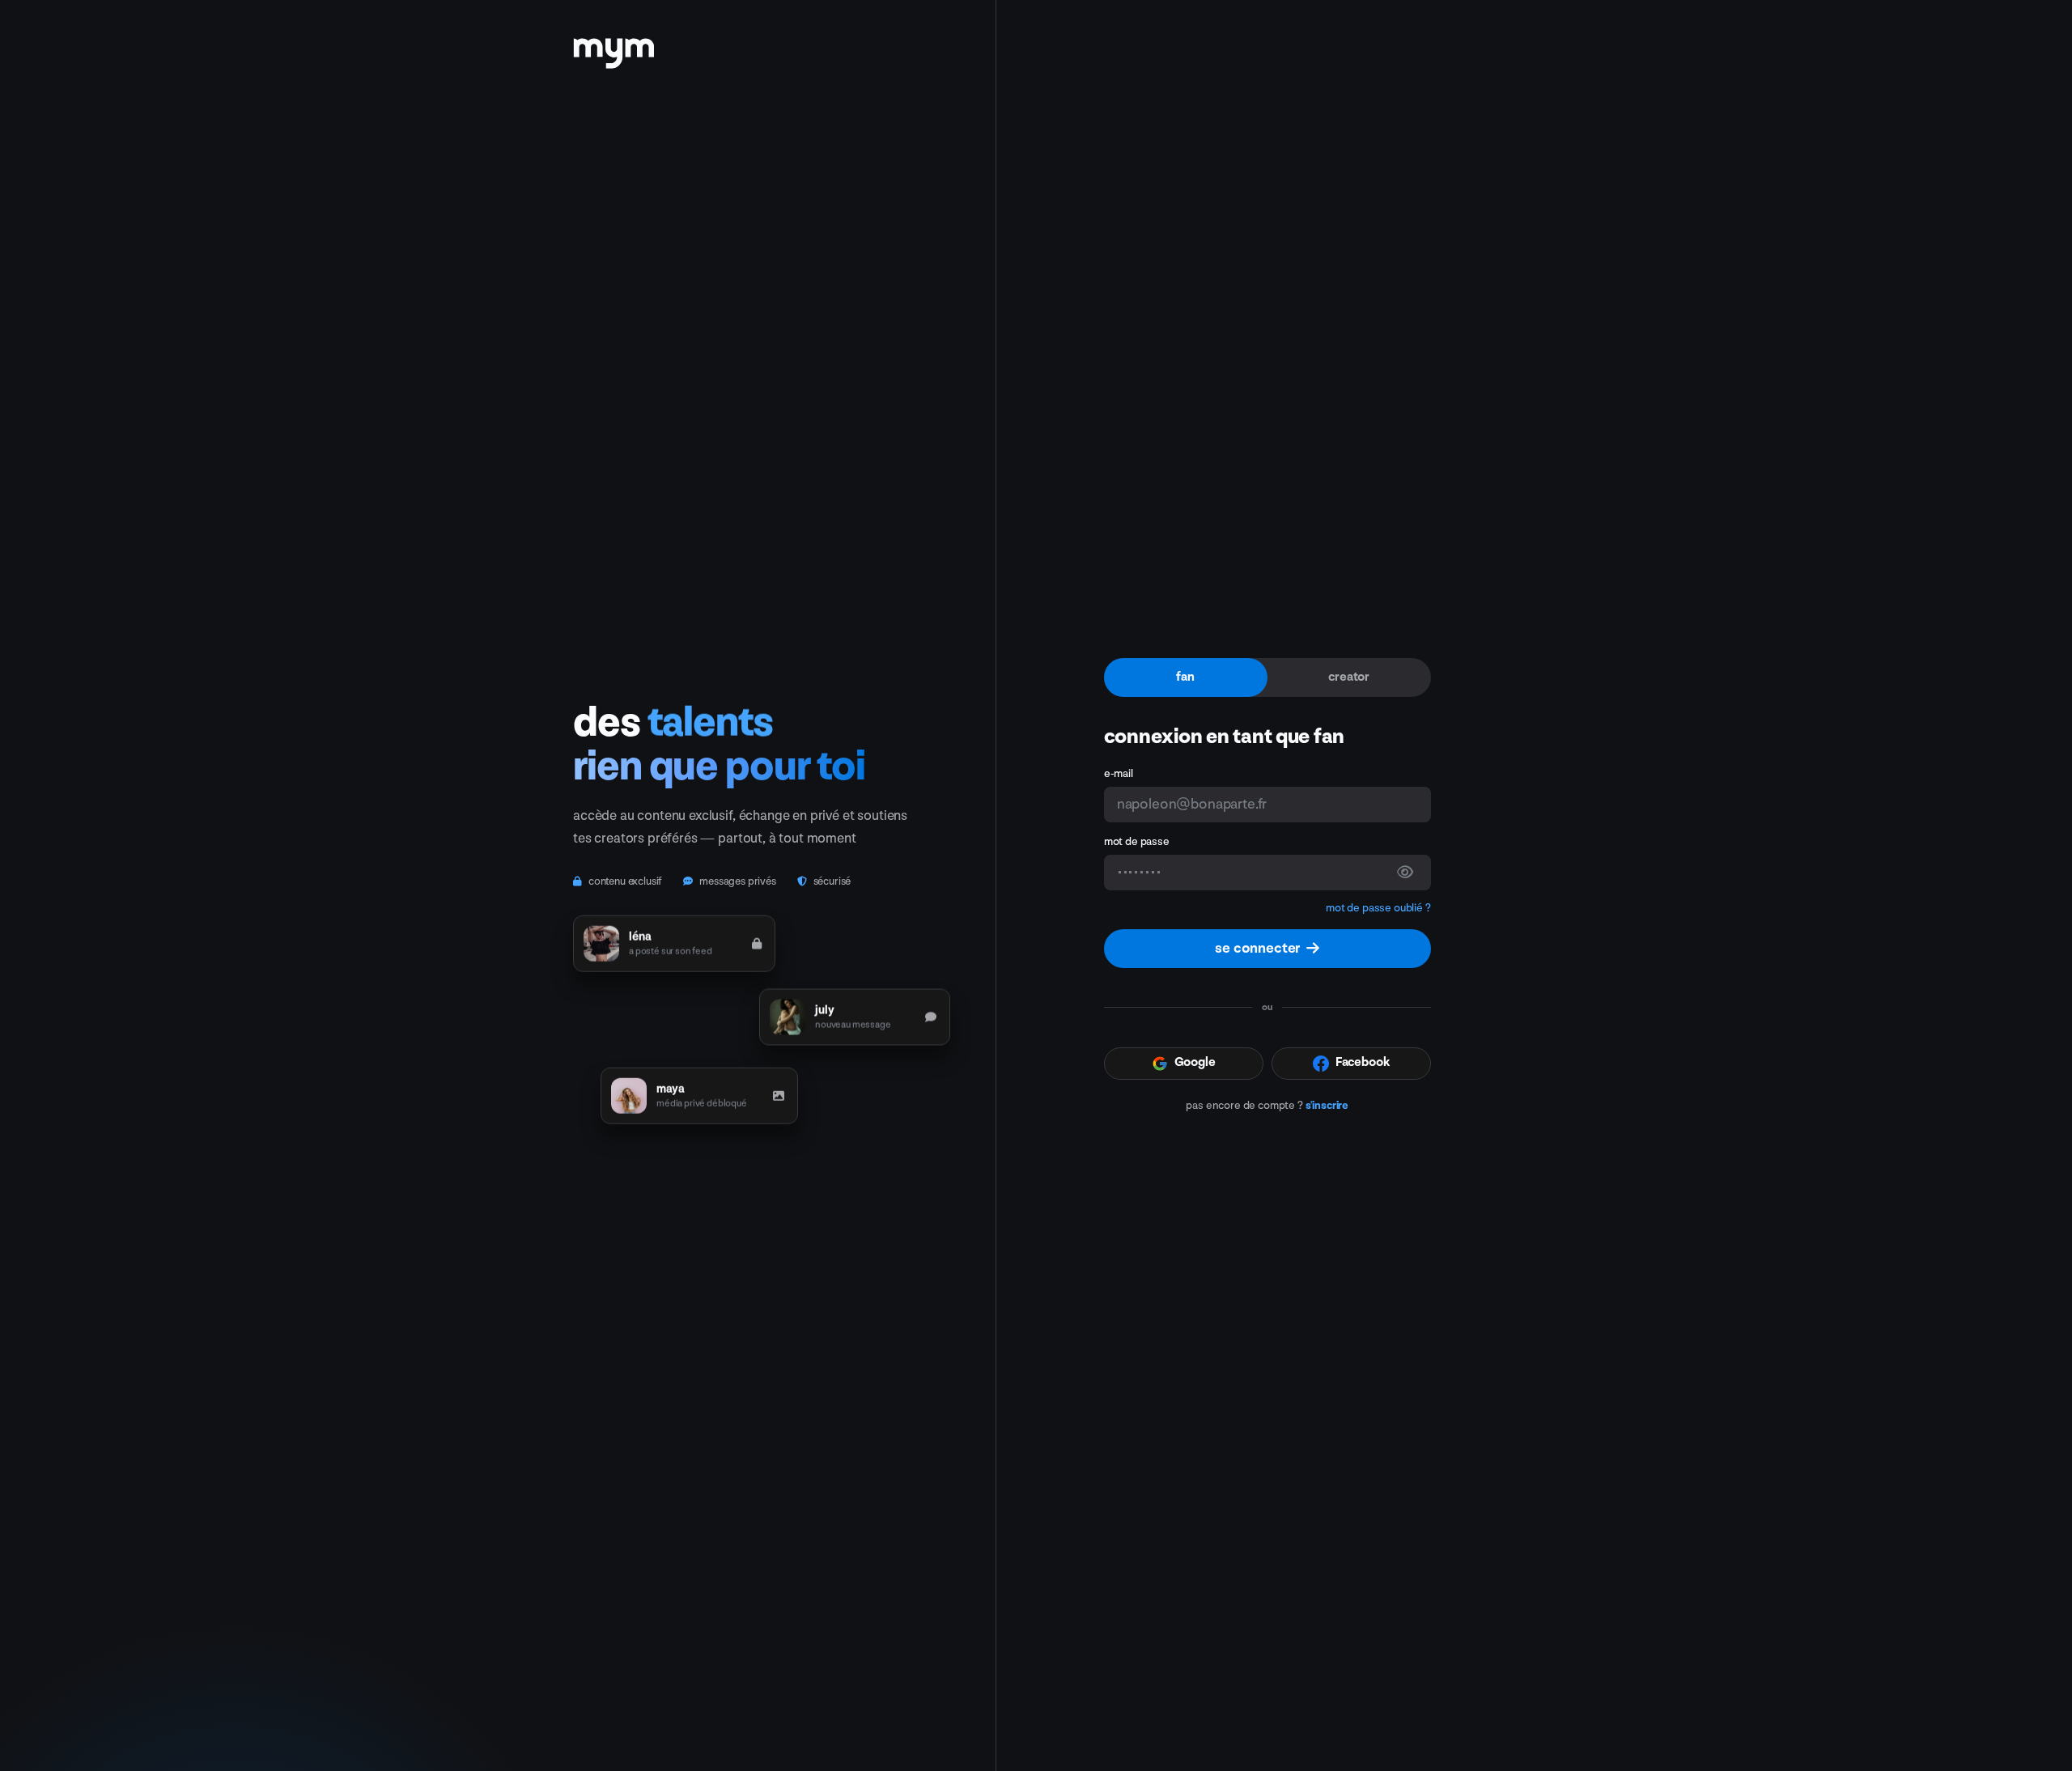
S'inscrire (1327, 1105)
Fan (1185, 677)
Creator (1349, 677)
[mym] (614, 48)
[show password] (1405, 873)
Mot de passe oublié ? (1378, 908)
